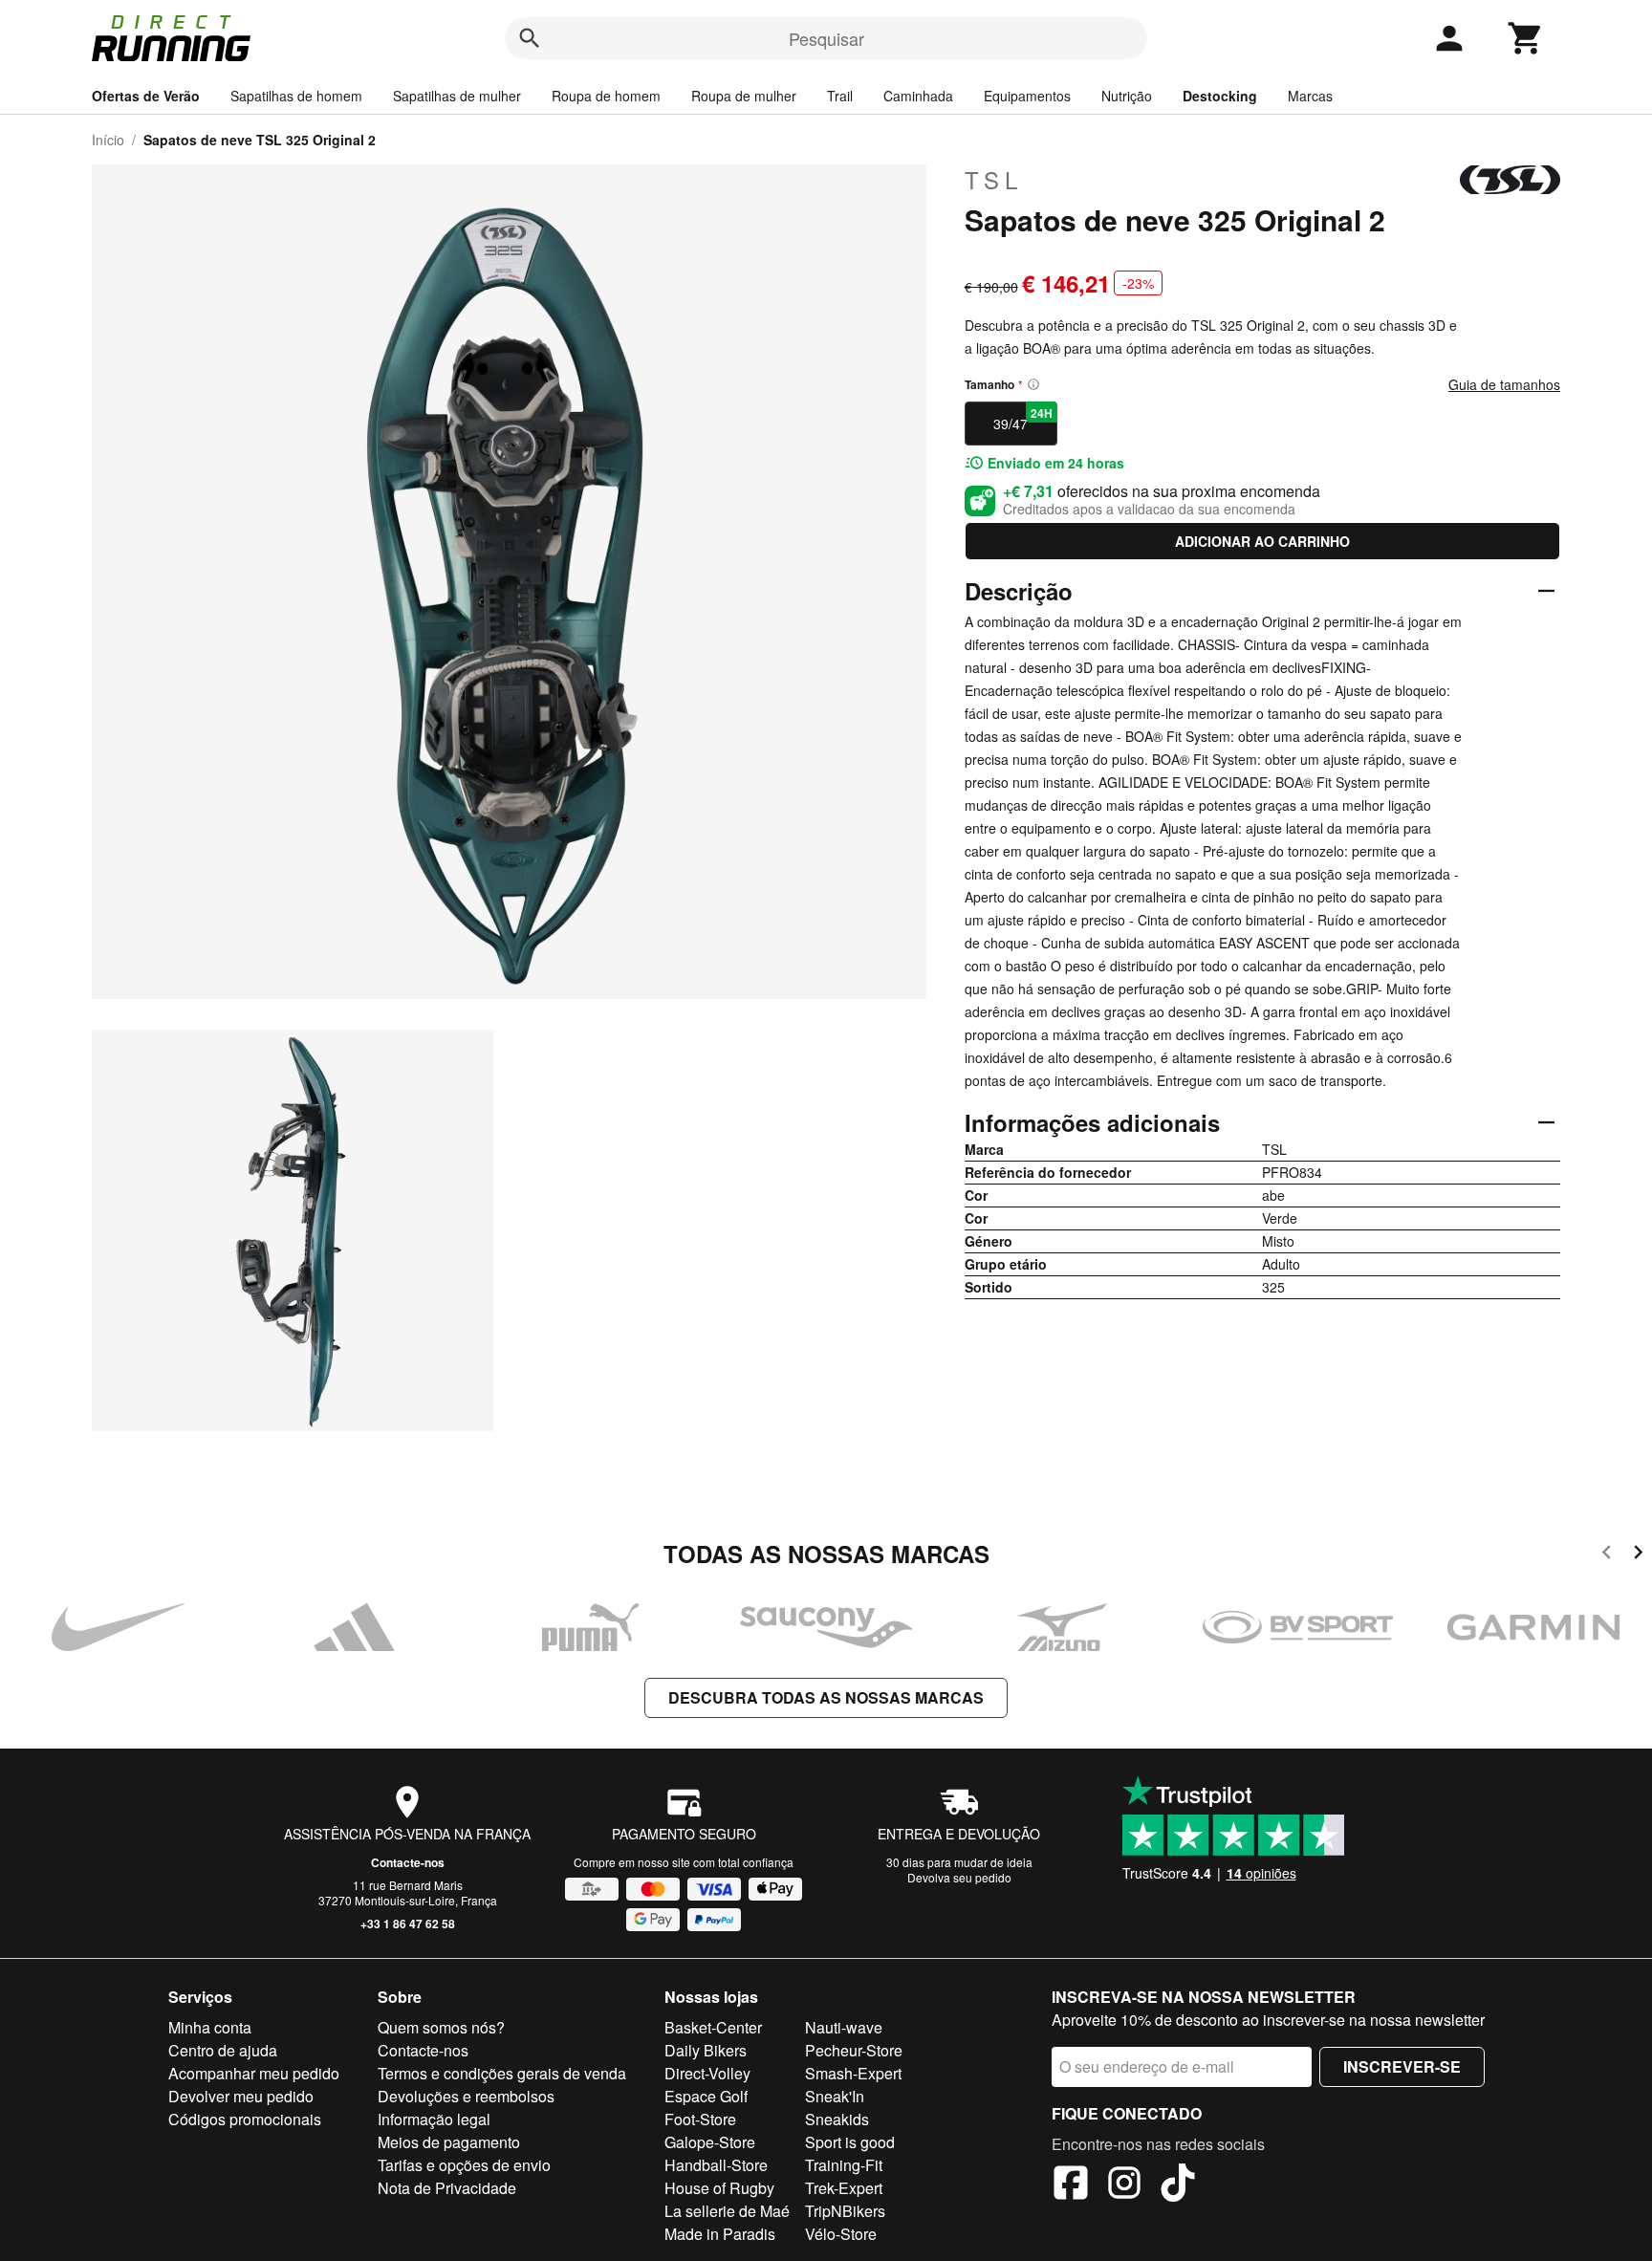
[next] (1638, 1555)
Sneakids (837, 2119)
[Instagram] (1124, 2185)
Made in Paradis (720, 2234)
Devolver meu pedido (241, 2096)
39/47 (1023, 419)
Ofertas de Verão (146, 96)
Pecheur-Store (854, 2050)
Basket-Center (713, 2027)
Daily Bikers (706, 2050)
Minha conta (210, 2027)
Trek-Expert (844, 2188)
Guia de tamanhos (1504, 384)
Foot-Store (700, 2119)
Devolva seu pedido (959, 1877)
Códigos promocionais (245, 2119)
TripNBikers (845, 2211)
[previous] (1607, 1555)
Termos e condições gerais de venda (502, 2073)
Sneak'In (835, 2096)
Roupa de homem (606, 96)
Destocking (1220, 96)
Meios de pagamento (449, 2142)
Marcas (1310, 96)
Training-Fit (844, 2165)
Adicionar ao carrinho (1262, 541)
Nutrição (1127, 96)
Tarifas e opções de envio (464, 2165)
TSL (994, 180)
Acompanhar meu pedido (254, 2073)
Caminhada (918, 96)
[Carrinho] (1526, 38)
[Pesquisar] (530, 38)
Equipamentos (1027, 96)
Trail (840, 96)
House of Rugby (719, 2188)
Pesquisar (826, 38)
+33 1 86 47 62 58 (408, 1924)
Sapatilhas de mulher (457, 96)
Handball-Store (716, 2165)
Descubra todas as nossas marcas (826, 1697)
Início (108, 140)
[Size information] (1033, 384)
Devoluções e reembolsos (466, 2096)
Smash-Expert (853, 2073)
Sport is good (850, 2142)
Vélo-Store (841, 2234)
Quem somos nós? (441, 2027)
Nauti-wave (844, 2027)
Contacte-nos (408, 1862)
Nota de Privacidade (447, 2188)
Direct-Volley (707, 2073)
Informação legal (434, 2119)
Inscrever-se (1402, 2066)
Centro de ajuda (223, 2050)
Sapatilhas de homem (296, 96)
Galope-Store (710, 2142)
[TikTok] (1178, 2185)
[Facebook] (1071, 2185)
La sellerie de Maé (727, 2211)
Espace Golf (706, 2096)
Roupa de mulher (744, 96)
